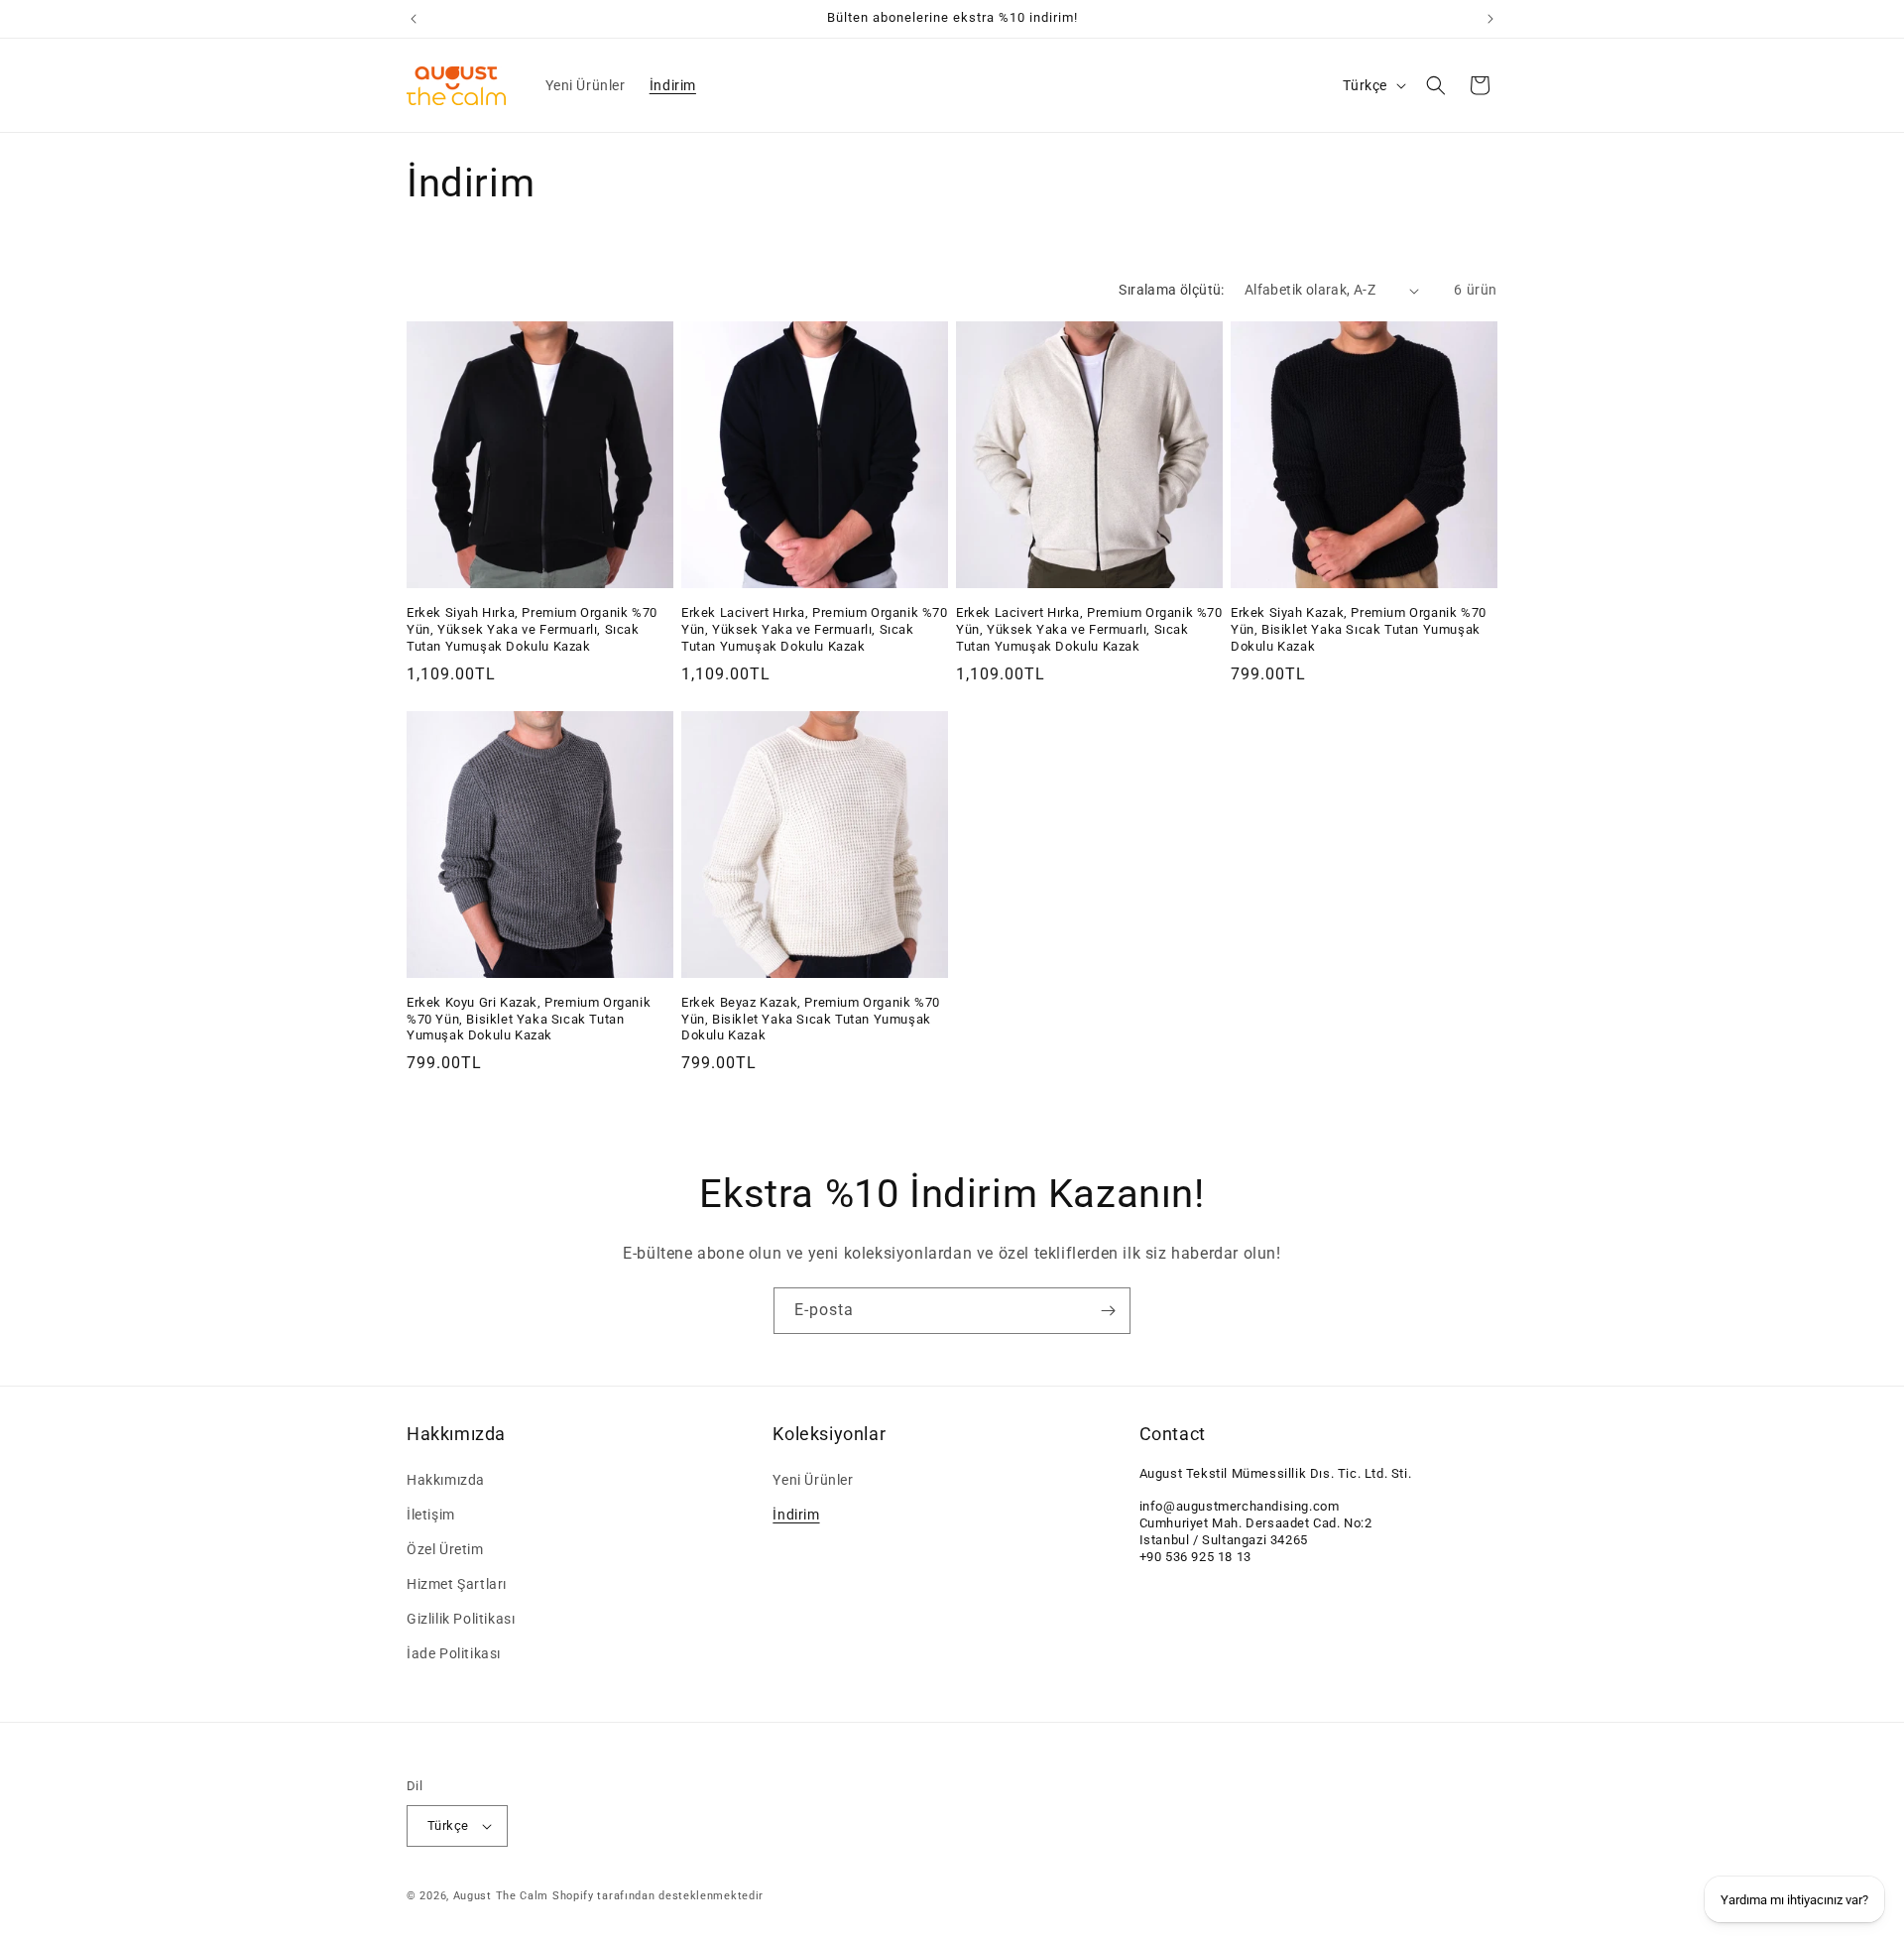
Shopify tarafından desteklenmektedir (658, 1896)
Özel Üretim (445, 1549)
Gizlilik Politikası (461, 1619)
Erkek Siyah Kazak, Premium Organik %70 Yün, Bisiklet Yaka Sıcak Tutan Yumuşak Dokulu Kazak (1359, 629)
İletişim (431, 1515)
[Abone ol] (1108, 1311)
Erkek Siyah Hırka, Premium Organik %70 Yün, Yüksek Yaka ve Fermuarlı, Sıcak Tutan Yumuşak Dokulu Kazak (532, 629)
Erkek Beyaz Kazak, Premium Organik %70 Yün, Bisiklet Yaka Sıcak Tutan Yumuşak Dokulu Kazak (811, 1019)
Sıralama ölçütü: (1171, 290)
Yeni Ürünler (813, 1480)
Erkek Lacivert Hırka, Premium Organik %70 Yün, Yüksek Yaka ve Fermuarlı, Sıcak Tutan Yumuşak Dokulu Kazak (815, 629)
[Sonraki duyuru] (1490, 19)
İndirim (796, 1515)
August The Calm (501, 1896)
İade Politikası (454, 1654)
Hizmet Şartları (457, 1584)
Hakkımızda (446, 1480)
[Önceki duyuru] (414, 19)
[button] (1436, 85)
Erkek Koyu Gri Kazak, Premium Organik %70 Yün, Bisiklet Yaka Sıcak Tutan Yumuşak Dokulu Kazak (529, 1019)
